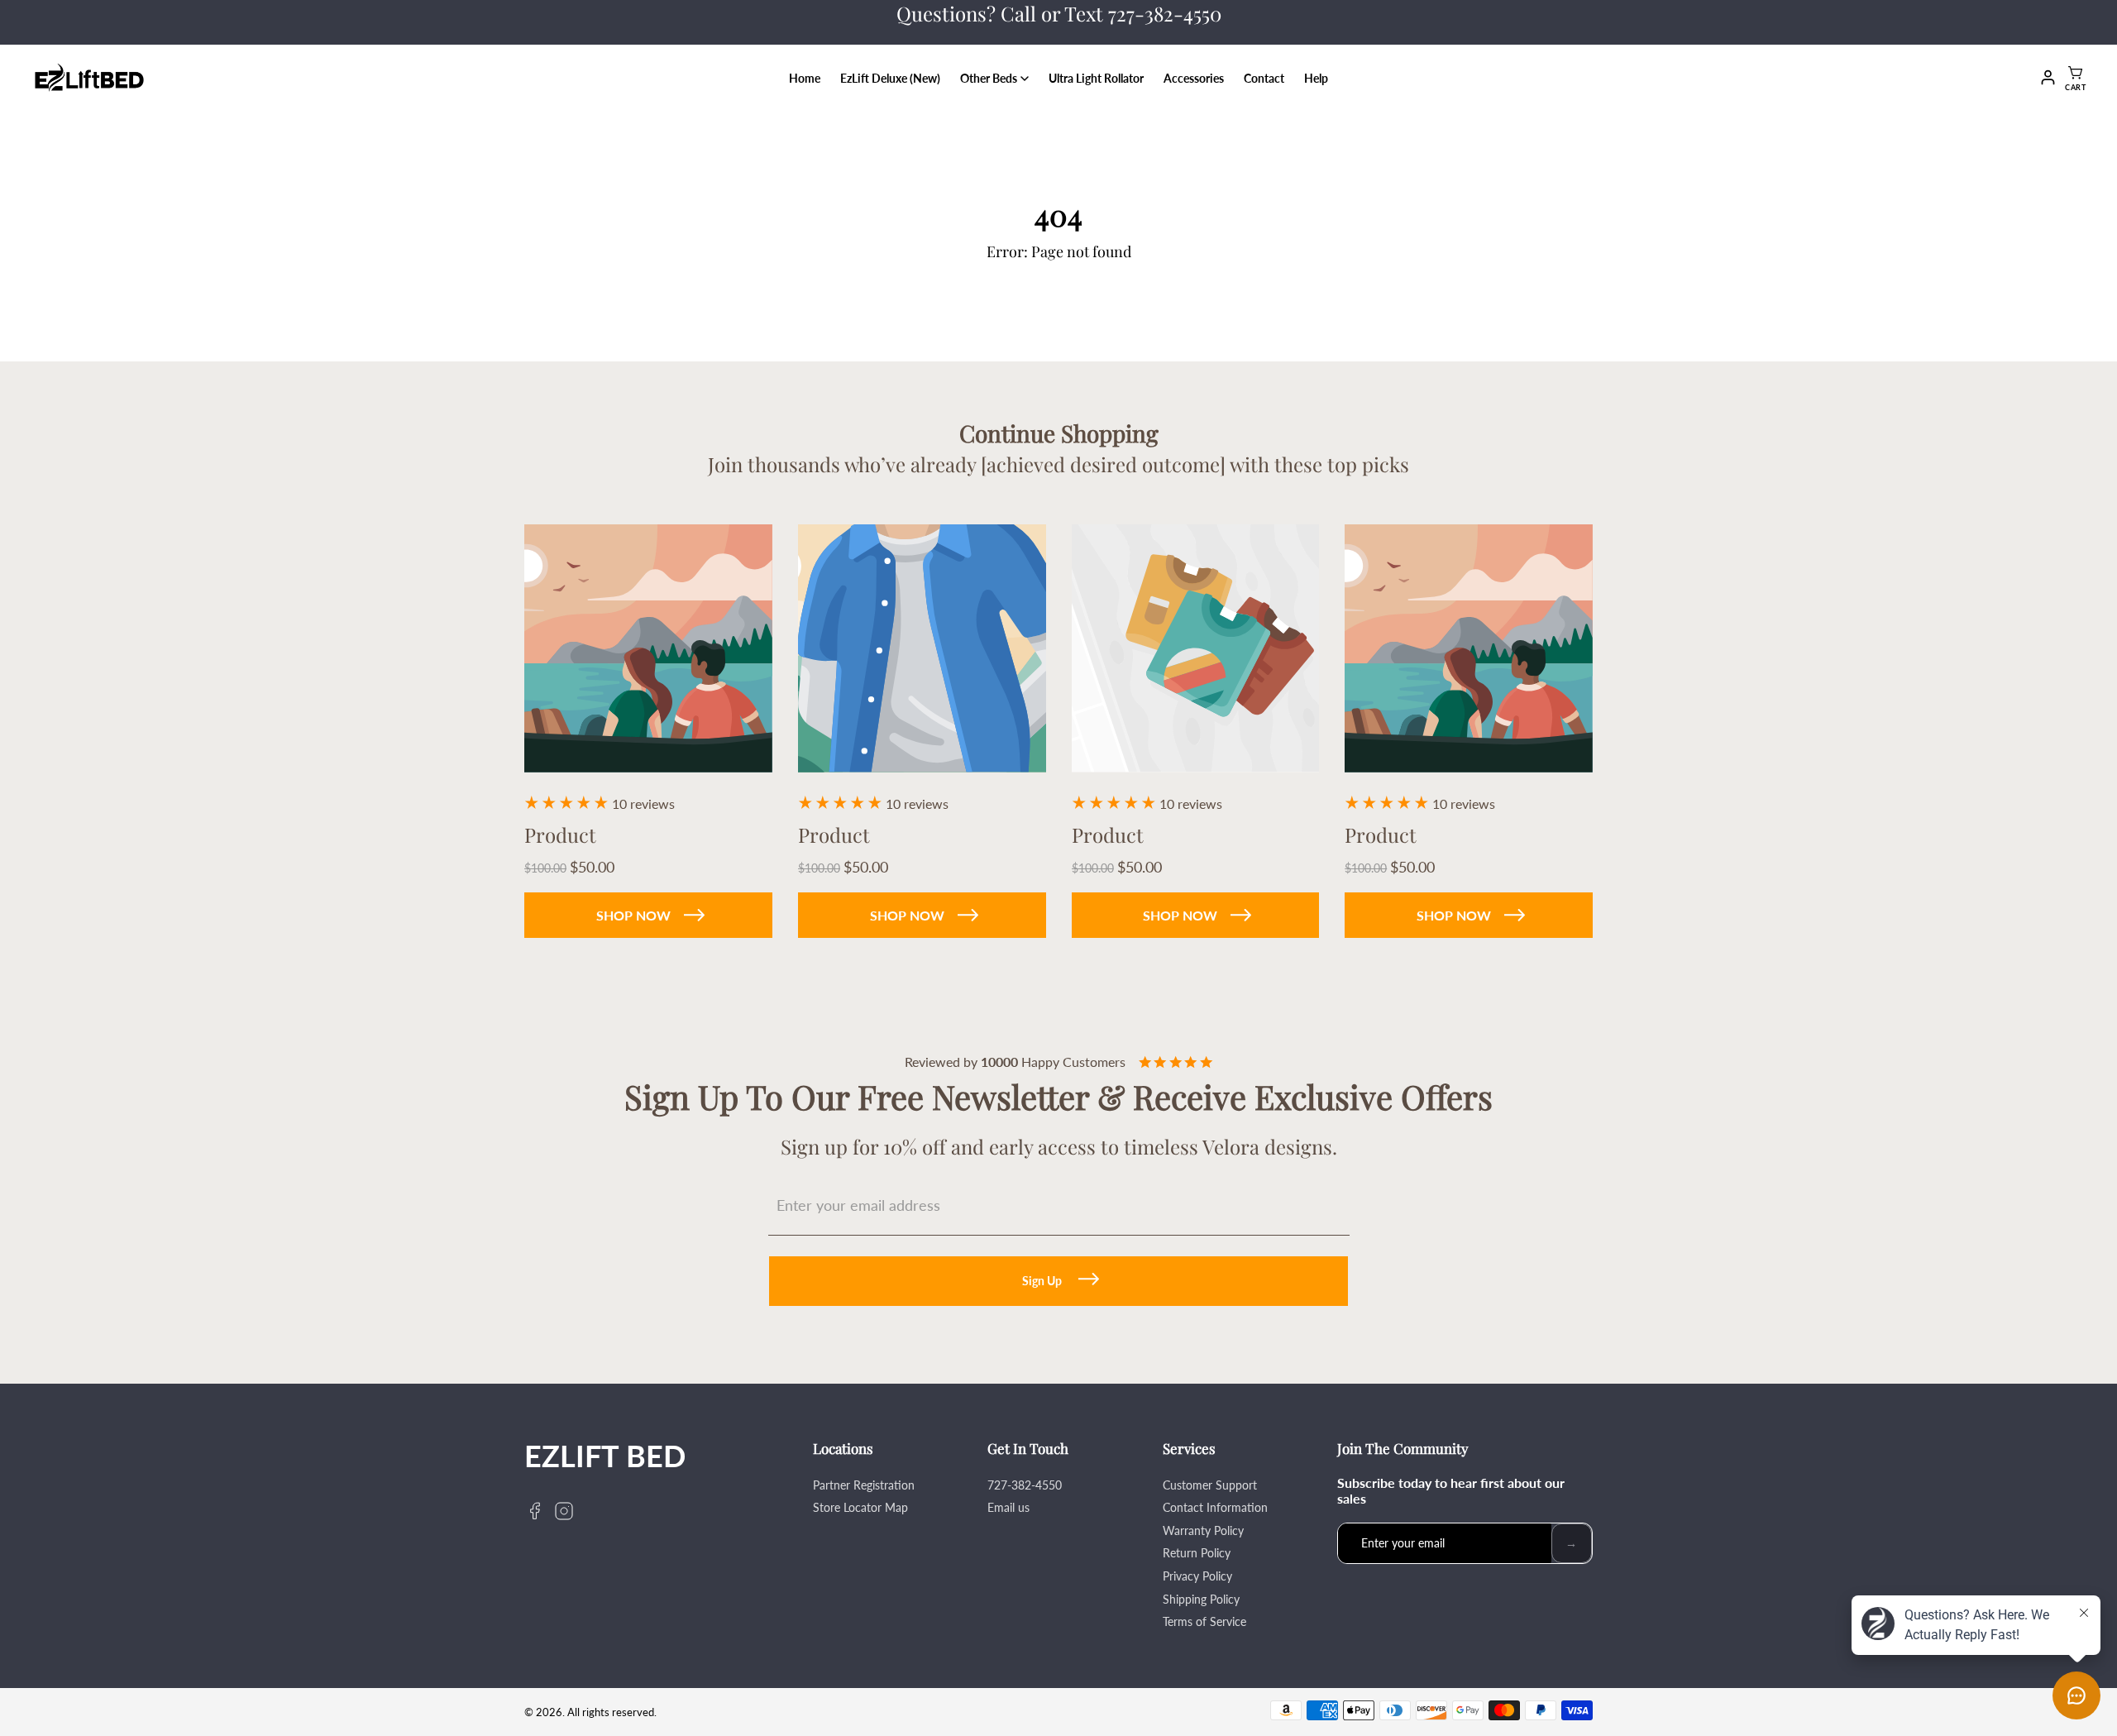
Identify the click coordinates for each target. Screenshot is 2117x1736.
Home (805, 78)
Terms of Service (1204, 1621)
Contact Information (1215, 1507)
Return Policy (1197, 1553)
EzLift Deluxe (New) (890, 78)
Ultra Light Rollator (1096, 78)
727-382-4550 (1025, 1485)
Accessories (1194, 78)
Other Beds (989, 78)
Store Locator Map (860, 1507)
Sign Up (1042, 1281)
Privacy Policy (1197, 1576)
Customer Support (1210, 1485)
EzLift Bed (605, 1456)
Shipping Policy (1201, 1599)
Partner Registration (864, 1485)
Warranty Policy (1203, 1530)
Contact (1264, 78)
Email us (1008, 1507)
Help (1316, 78)
